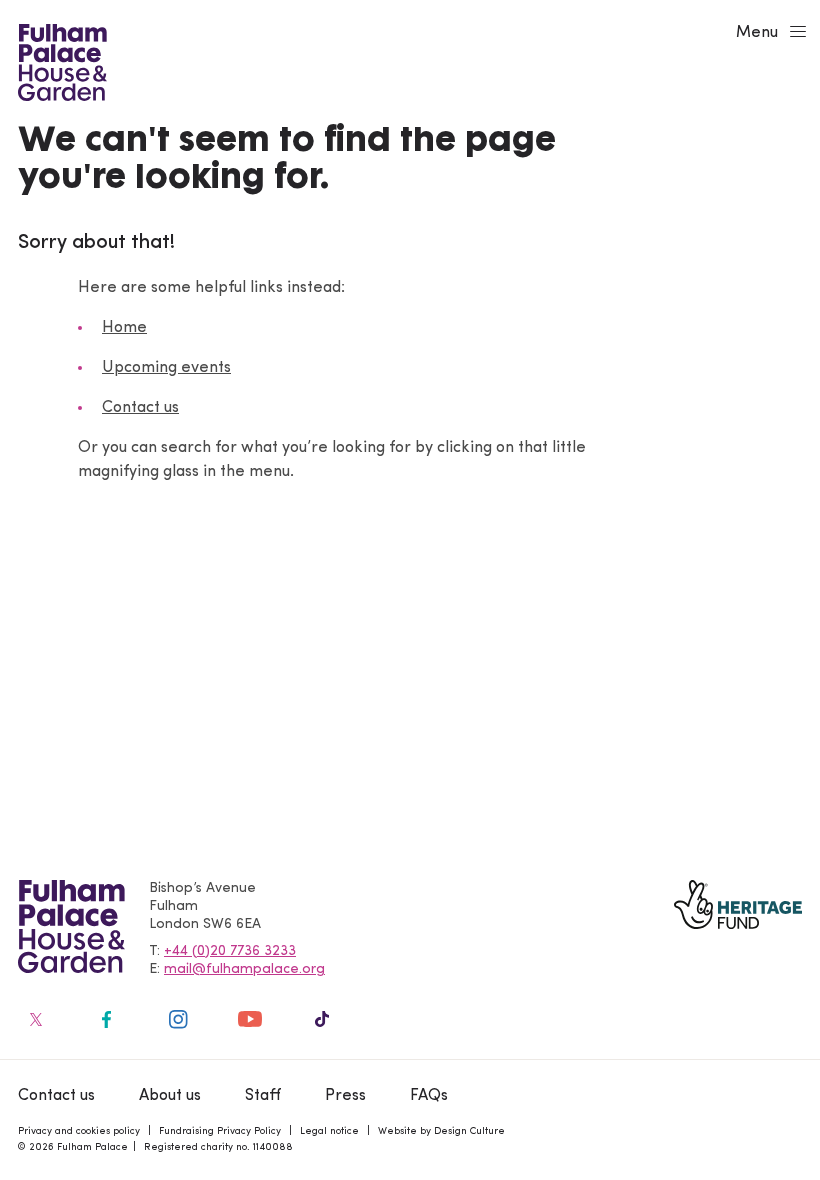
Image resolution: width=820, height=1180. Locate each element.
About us (170, 1096)
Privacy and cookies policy (79, 1131)
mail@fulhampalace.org (244, 969)
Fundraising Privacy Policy (220, 1131)
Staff (263, 1096)
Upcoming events (166, 368)
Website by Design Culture (441, 1131)
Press (345, 1096)
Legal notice (329, 1131)
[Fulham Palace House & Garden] (59, 60)
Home (124, 328)
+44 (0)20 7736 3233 (230, 951)
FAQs (429, 1096)
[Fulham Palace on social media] (34, 1019)
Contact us (140, 408)
